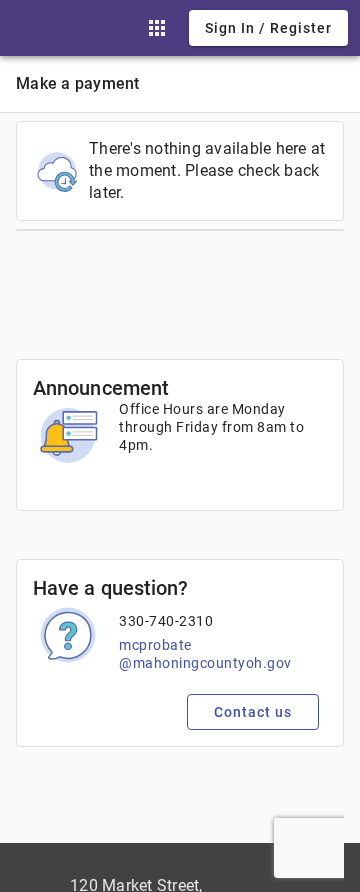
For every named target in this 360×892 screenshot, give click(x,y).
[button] (157, 28)
